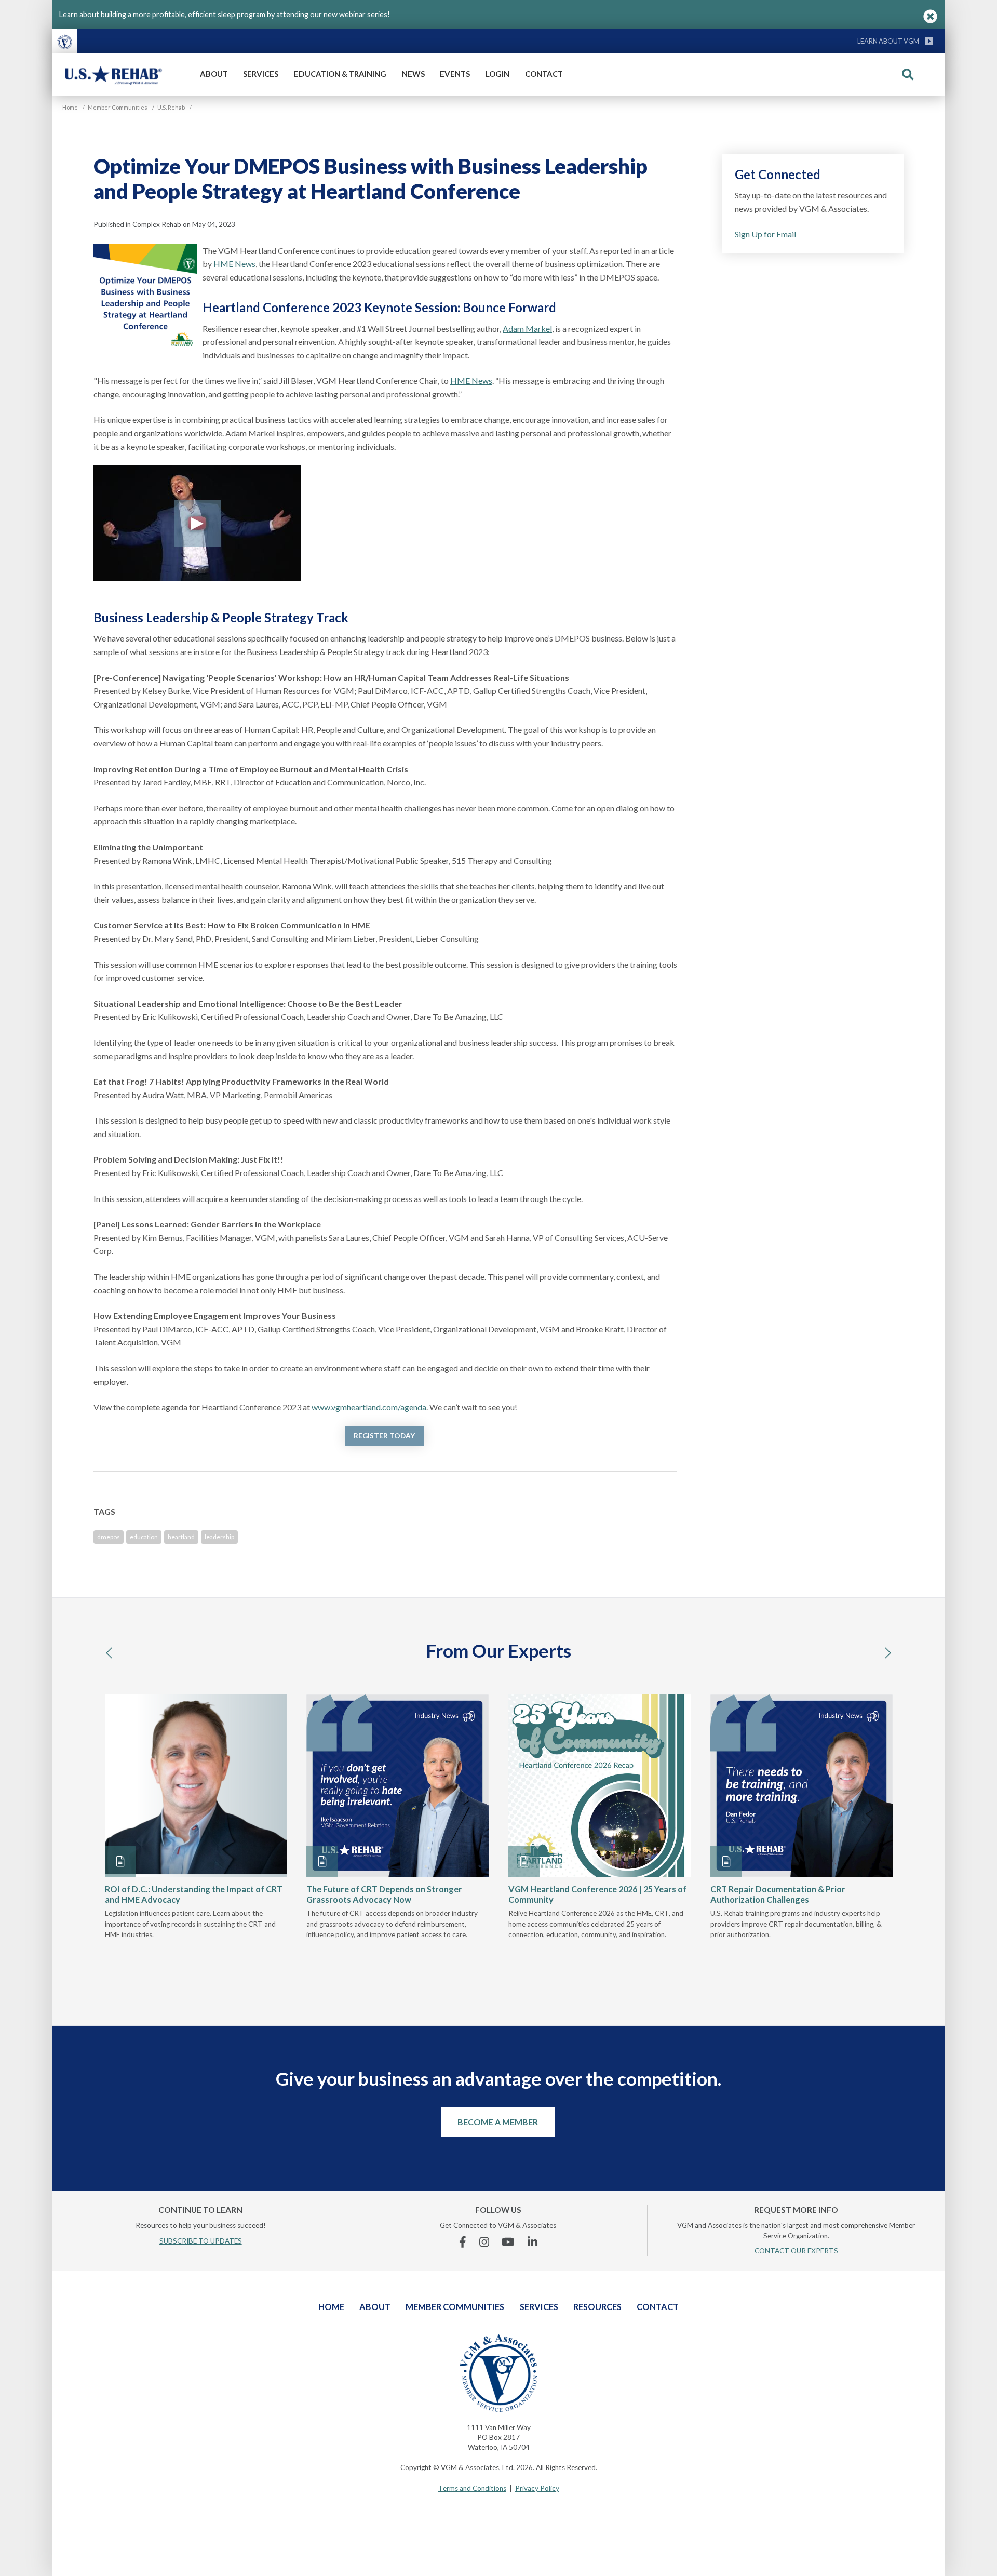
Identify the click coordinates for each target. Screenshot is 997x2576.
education (144, 1537)
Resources (597, 2307)
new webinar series (355, 14)
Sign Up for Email (765, 234)
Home (331, 2307)
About (214, 74)
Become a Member (498, 2122)
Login (497, 74)
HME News (234, 264)
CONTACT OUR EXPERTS (796, 2251)
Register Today (384, 1436)
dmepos (109, 1537)
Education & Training (340, 74)
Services (261, 74)
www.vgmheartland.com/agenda (369, 1407)
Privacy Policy (537, 2488)
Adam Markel (527, 329)
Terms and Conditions (472, 2488)
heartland (181, 1537)
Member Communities (455, 2307)
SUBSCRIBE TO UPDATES (201, 2241)
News (413, 74)
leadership (219, 1537)
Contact (544, 74)
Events (455, 74)
